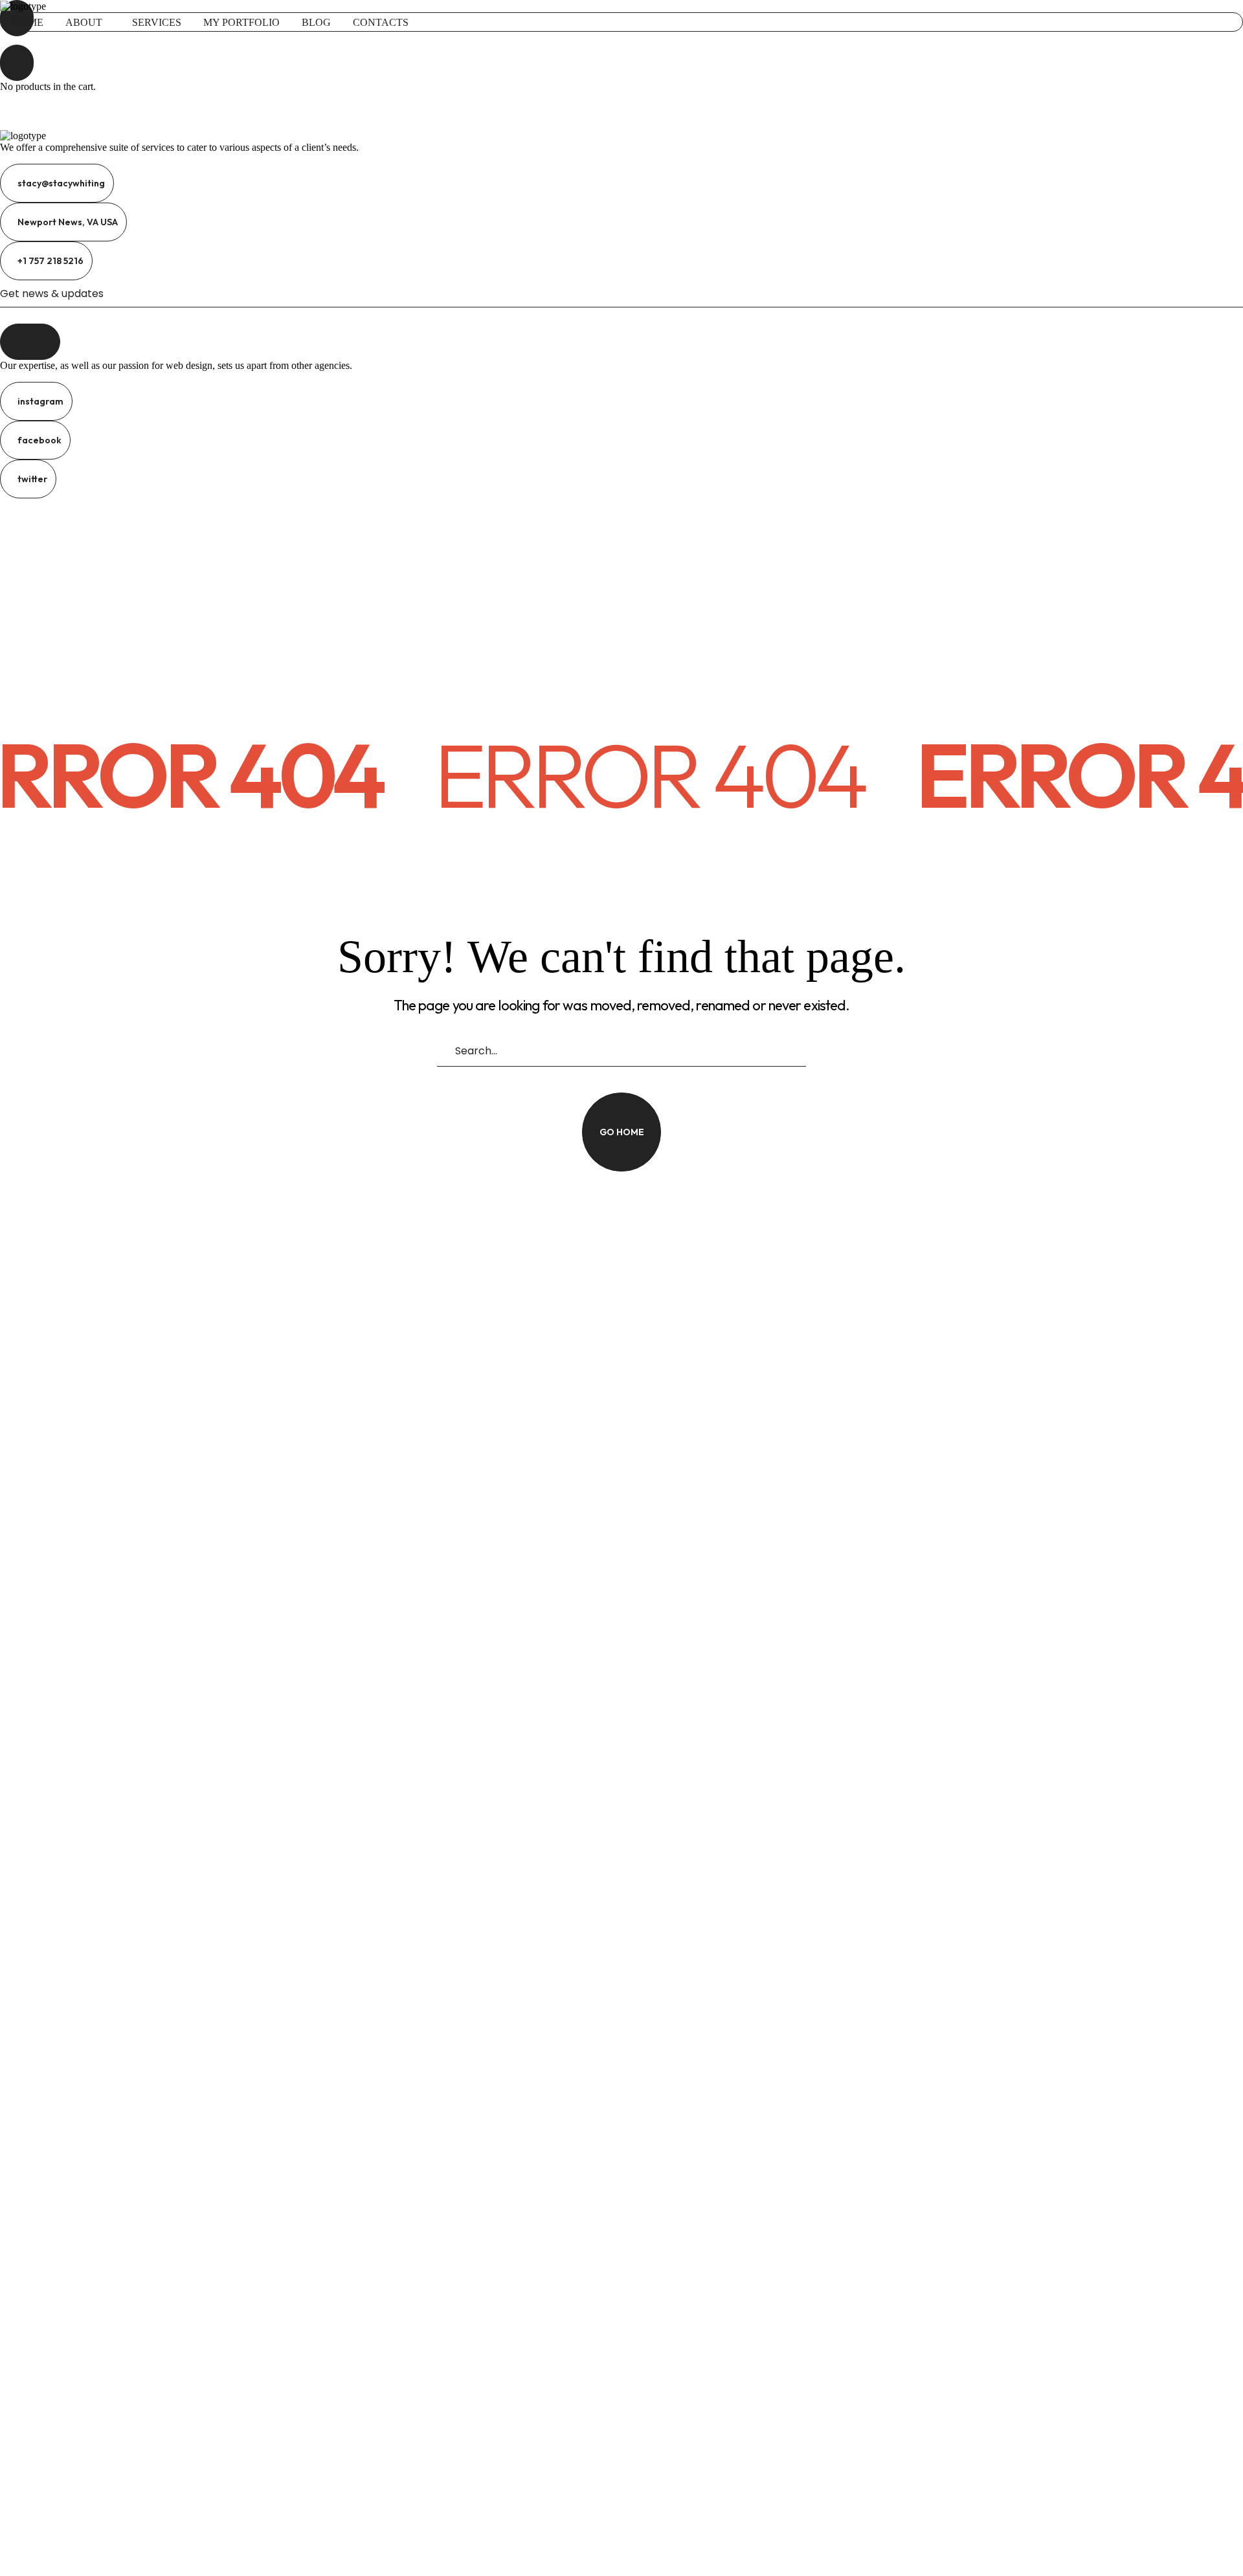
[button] (621, 38)
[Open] (17, 63)
